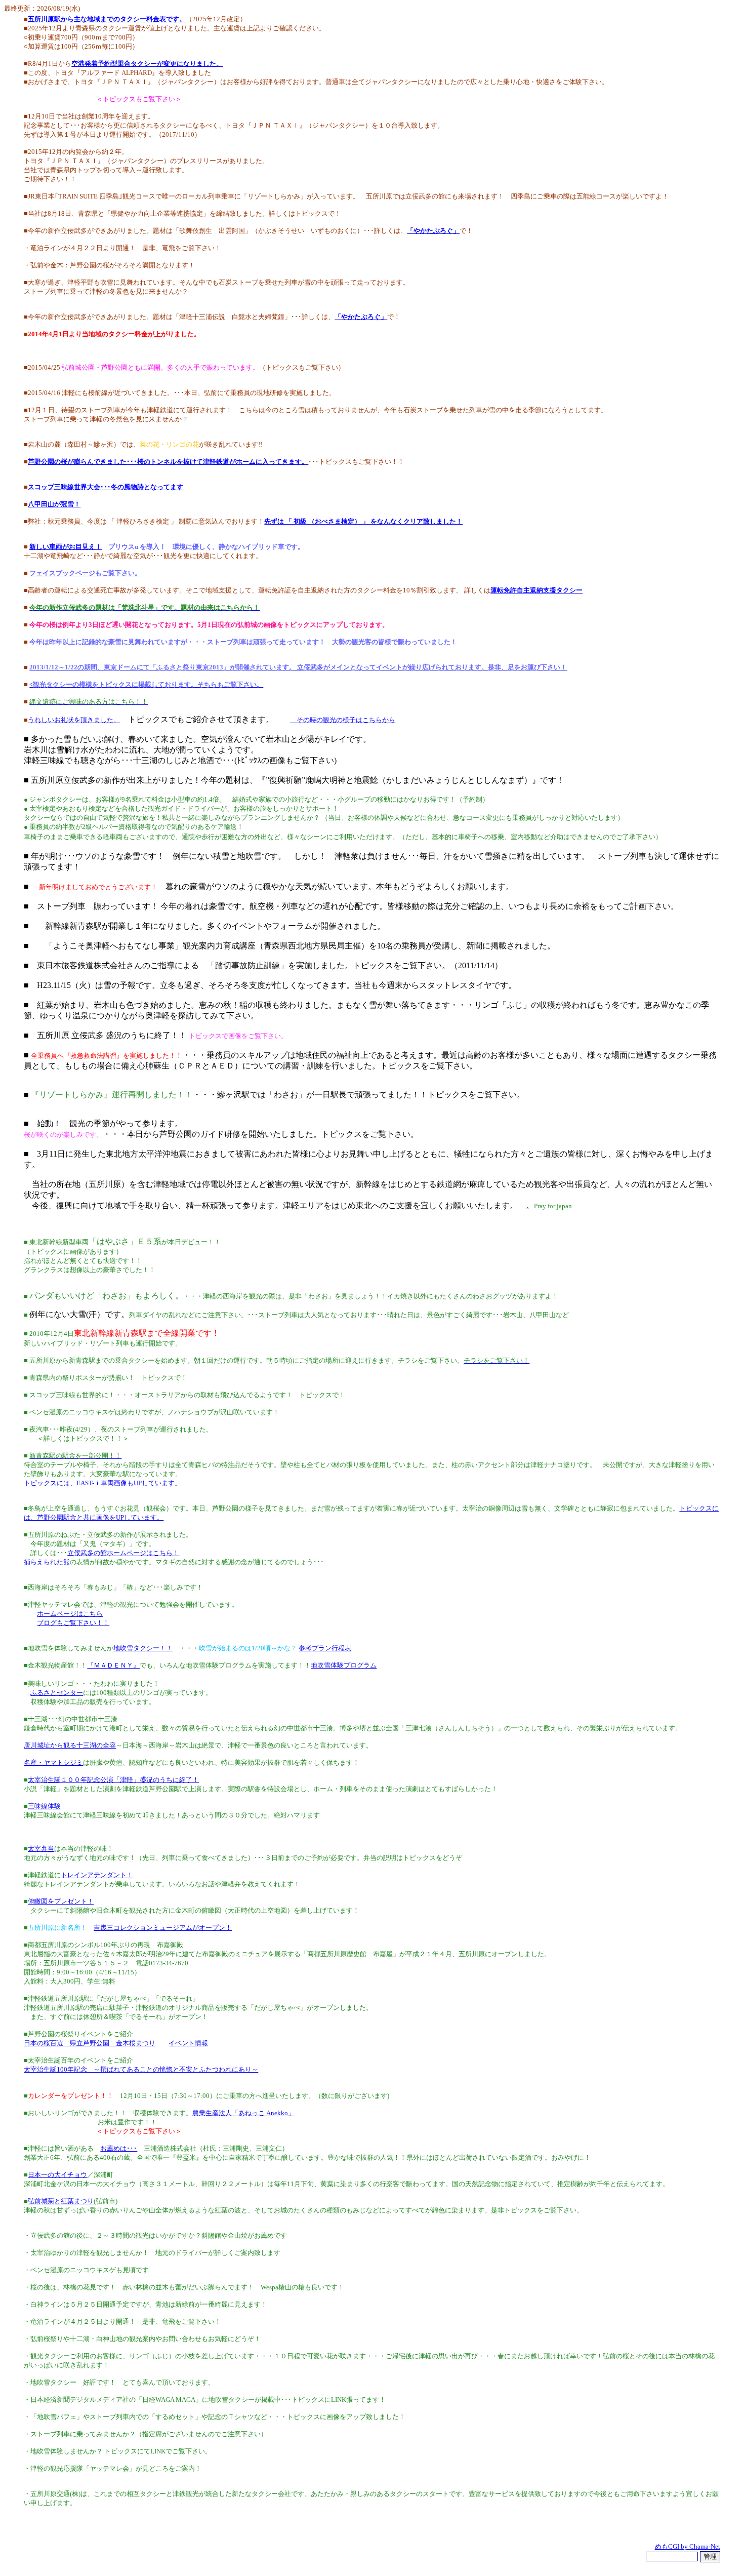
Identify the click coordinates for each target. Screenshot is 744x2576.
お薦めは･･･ (119, 2148)
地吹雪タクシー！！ (143, 1648)
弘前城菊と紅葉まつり (61, 2201)
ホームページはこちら (70, 1614)
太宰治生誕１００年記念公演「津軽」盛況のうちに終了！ (113, 1780)
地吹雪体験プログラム (344, 1665)
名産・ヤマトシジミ (53, 1762)
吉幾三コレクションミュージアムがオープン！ (163, 1928)
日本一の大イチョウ (57, 2175)
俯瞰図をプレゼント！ (61, 1901)
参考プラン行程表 (325, 1648)
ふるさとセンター (57, 1693)
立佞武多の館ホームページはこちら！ (123, 1553)
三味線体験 (44, 1806)
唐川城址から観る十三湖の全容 (70, 1745)
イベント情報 (188, 2043)
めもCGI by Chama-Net (688, 2546)
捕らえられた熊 (47, 1562)
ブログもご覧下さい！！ (73, 1623)
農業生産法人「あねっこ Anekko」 (243, 2113)
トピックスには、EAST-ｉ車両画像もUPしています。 (102, 1483)
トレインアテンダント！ (97, 1875)
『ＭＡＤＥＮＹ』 (113, 1665)
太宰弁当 (41, 1849)
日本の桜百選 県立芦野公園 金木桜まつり (90, 2043)
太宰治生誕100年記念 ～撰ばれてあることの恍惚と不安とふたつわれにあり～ (141, 2069)
